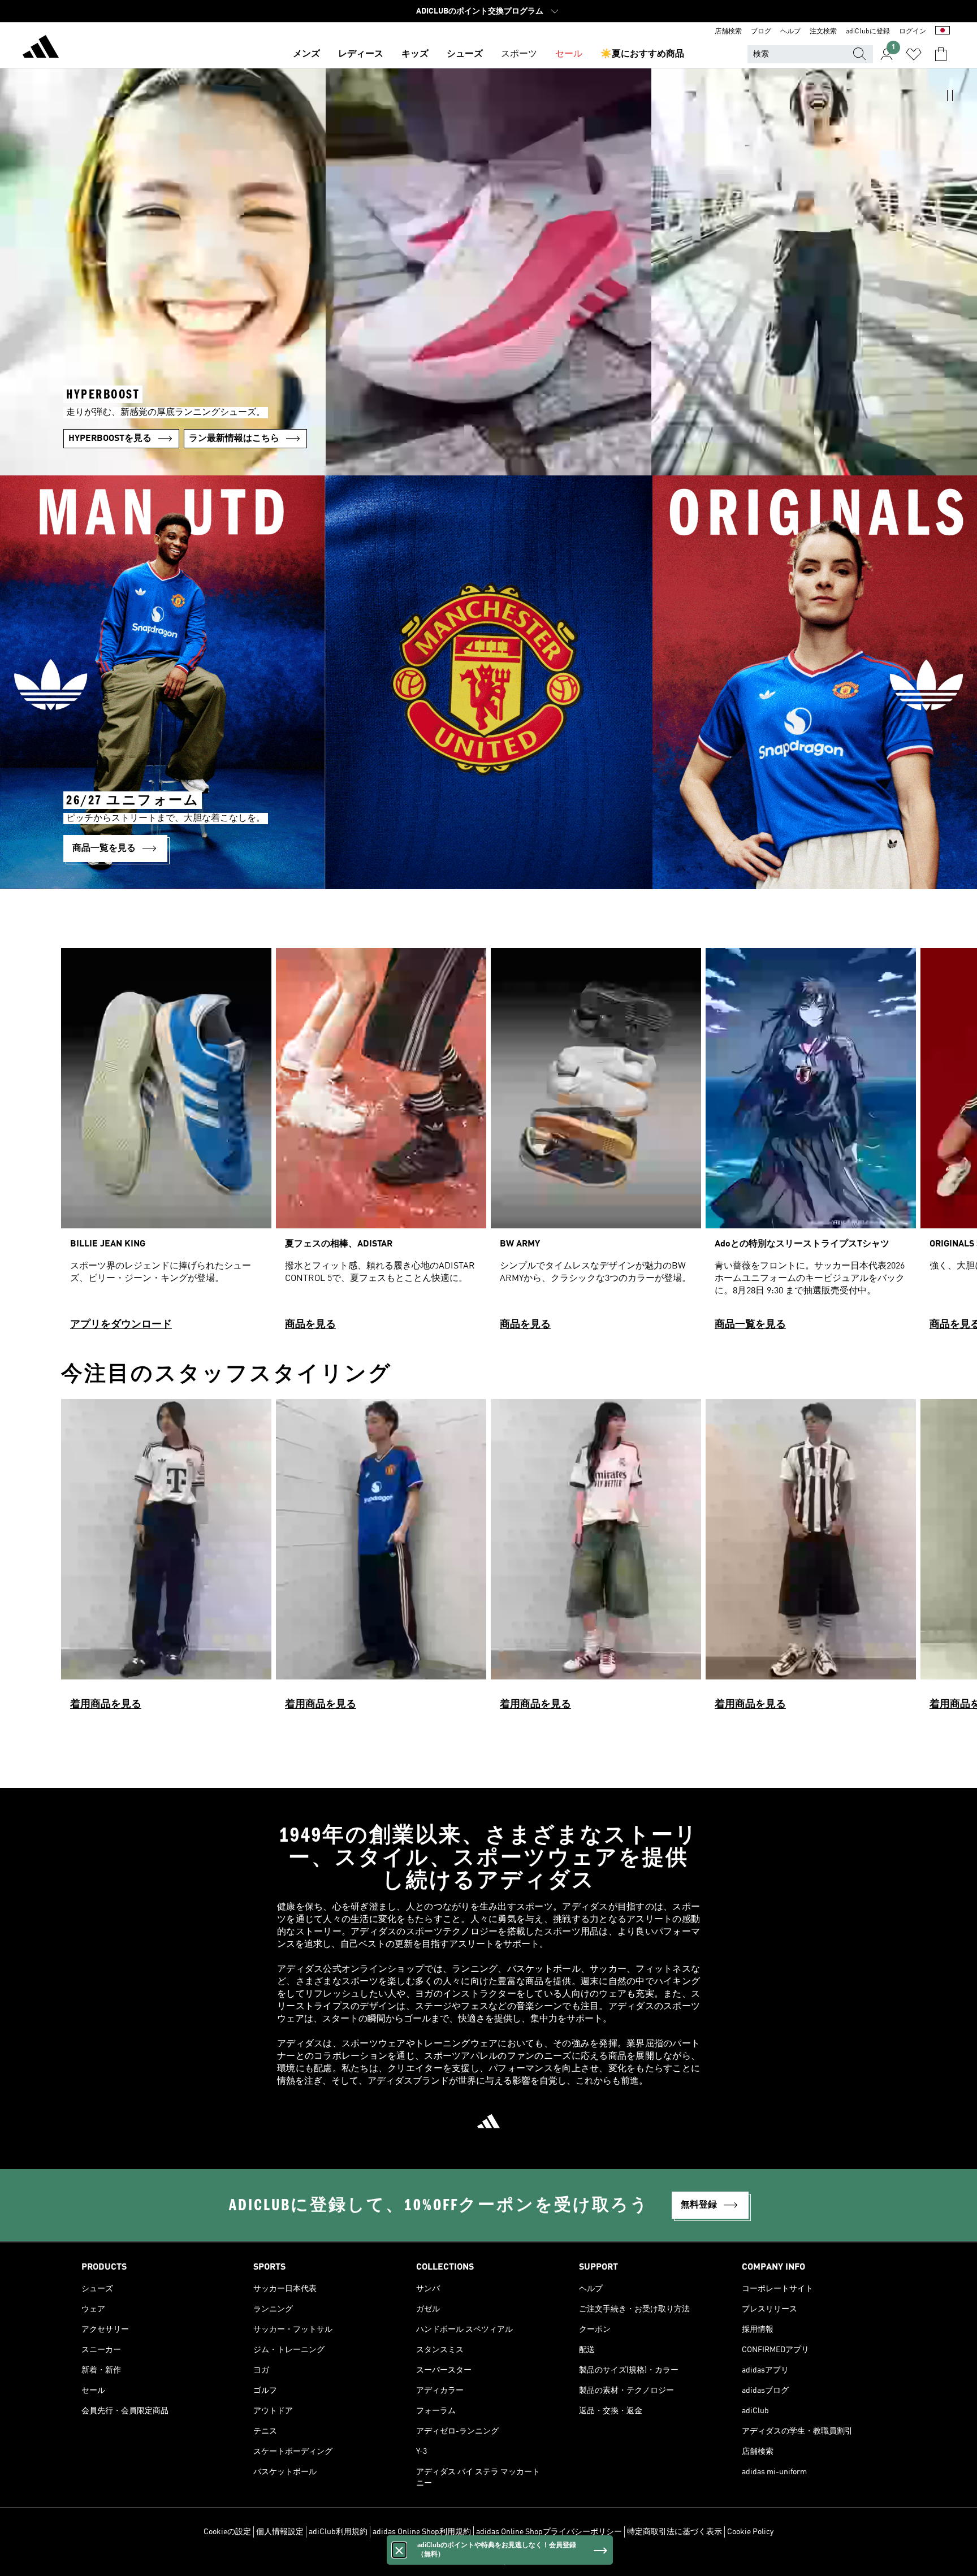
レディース (361, 54)
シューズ (465, 54)
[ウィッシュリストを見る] (914, 54)
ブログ (761, 32)
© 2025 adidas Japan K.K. (488, 2561)
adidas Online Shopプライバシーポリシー (549, 2532)
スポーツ (519, 54)
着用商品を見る (106, 1704)
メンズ (306, 54)
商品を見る (310, 1324)
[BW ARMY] (596, 1144)
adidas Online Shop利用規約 (422, 2532)
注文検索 (823, 32)
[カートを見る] (941, 54)
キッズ (415, 54)
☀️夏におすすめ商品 (642, 54)
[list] (488, 1144)
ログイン (913, 32)
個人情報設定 (280, 2532)
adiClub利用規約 (338, 2532)
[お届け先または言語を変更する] (943, 32)
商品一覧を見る (750, 1324)
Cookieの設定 (227, 2532)
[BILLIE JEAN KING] (166, 1144)
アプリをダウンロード (121, 1324)
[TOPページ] (41, 49)
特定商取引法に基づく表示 (675, 2532)
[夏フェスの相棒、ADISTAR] (381, 1144)
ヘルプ (790, 32)
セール (569, 54)
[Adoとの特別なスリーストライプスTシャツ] (811, 1144)
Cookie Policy (750, 2532)
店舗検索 (728, 32)
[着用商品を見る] (166, 1560)
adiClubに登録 (868, 32)
